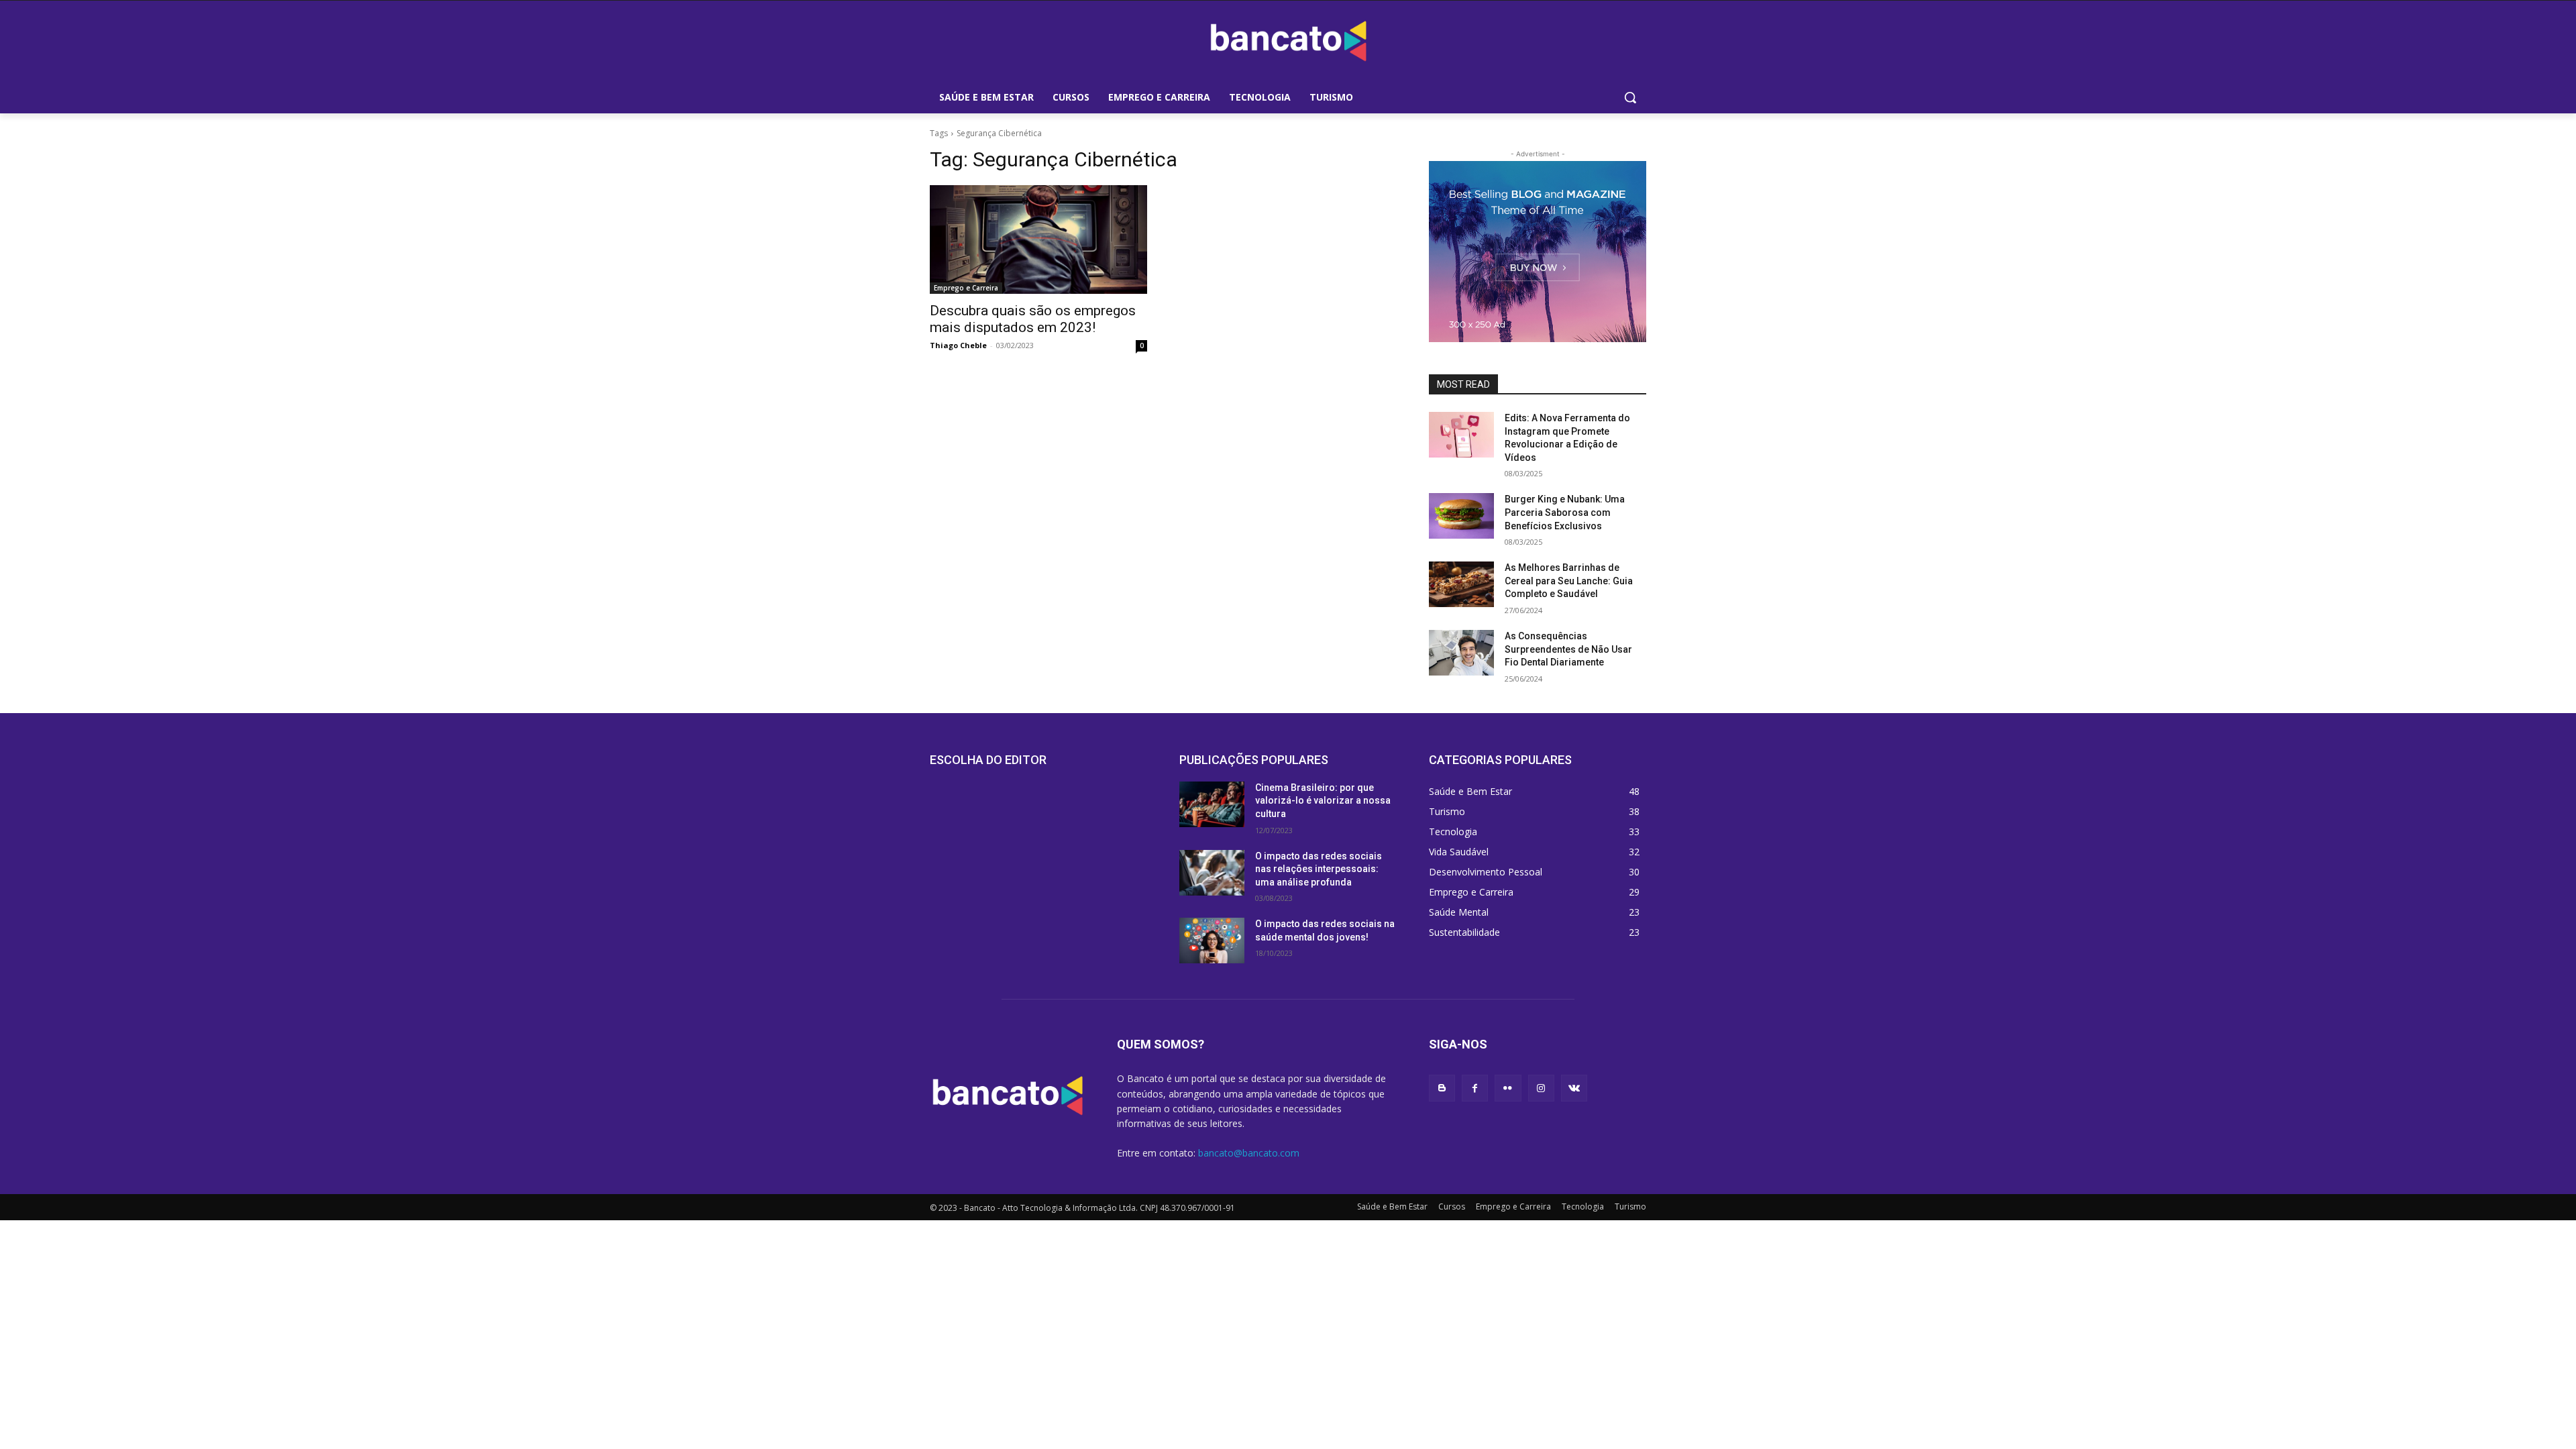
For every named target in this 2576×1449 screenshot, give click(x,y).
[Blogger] (1442, 1088)
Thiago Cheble (958, 345)
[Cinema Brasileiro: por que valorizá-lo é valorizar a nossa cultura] (1212, 804)
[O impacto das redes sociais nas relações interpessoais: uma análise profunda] (1212, 873)
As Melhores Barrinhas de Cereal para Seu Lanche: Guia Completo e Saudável (1569, 581)
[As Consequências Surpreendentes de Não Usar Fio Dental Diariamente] (1461, 653)
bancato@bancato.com (1249, 1153)
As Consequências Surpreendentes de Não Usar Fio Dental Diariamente (1568, 649)
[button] (1630, 97)
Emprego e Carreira (966, 288)
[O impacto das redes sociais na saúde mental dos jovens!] (1212, 941)
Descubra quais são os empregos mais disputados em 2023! (1033, 319)
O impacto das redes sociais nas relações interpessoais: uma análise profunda (1319, 869)
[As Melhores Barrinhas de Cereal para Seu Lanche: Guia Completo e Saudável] (1461, 584)
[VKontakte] (1574, 1088)
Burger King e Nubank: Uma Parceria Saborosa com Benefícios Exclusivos (1565, 512)
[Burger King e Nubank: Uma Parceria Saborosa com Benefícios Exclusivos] (1461, 516)
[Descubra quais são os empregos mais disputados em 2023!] (1038, 239)
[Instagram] (1541, 1088)
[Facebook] (1475, 1088)
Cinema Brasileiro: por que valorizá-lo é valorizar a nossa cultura (1323, 801)
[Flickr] (1508, 1088)
